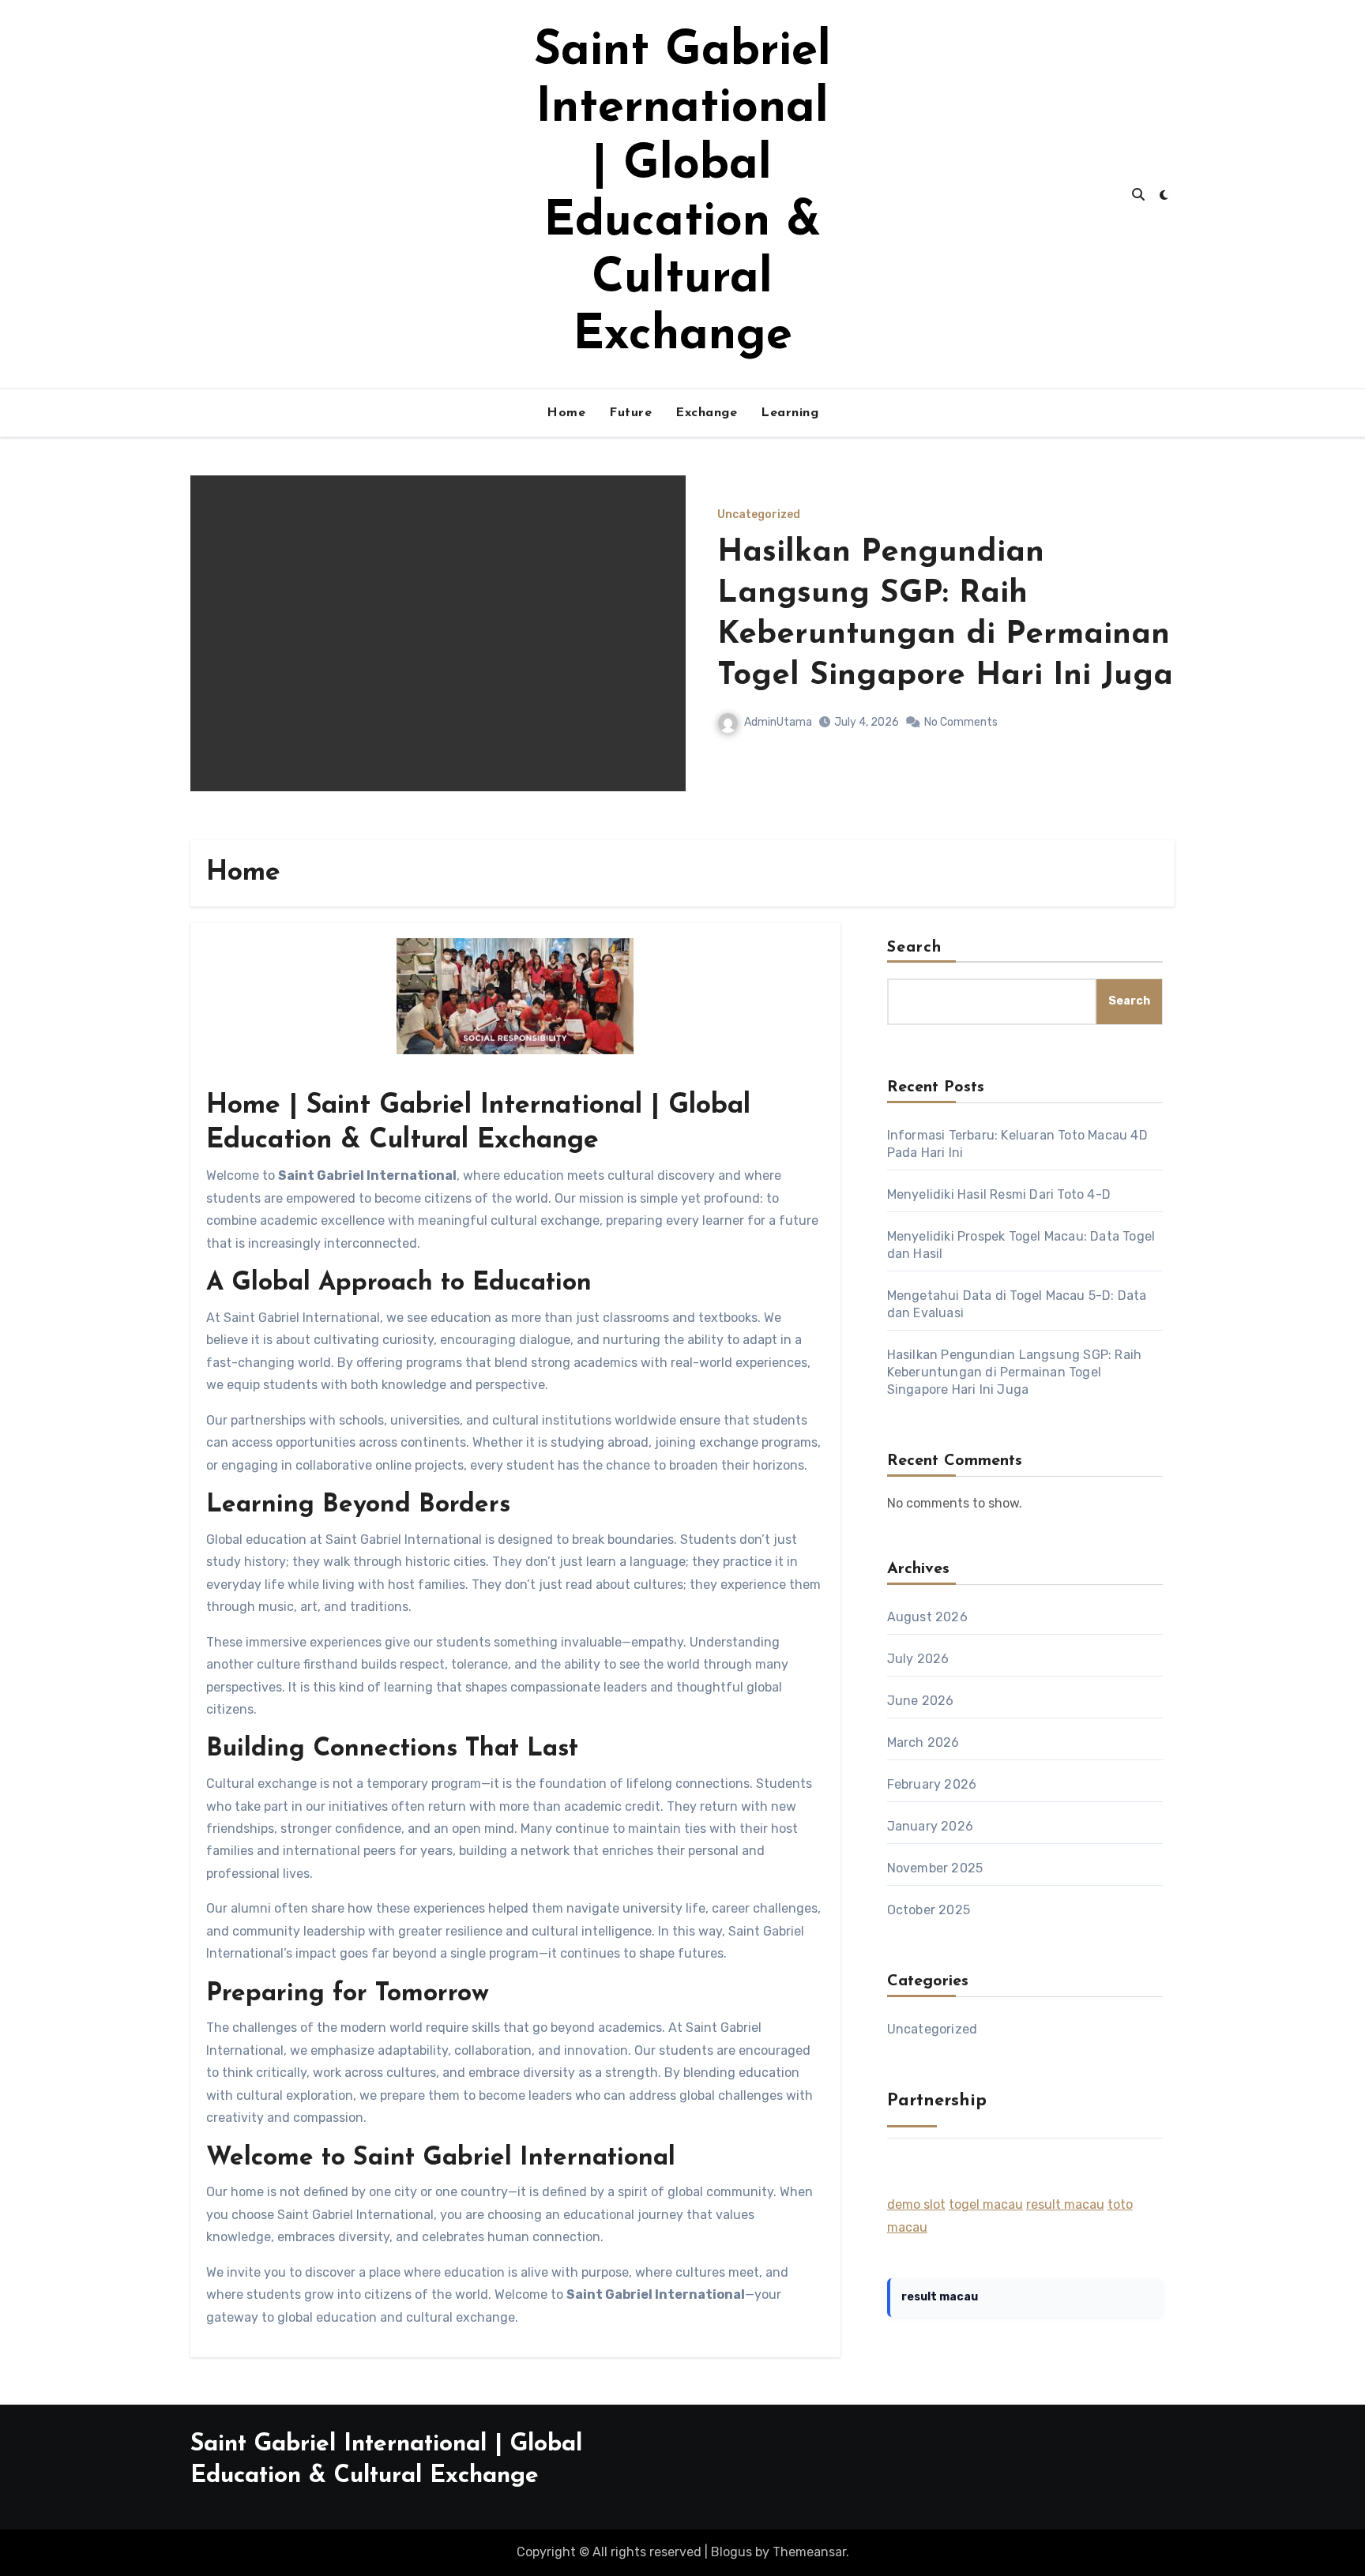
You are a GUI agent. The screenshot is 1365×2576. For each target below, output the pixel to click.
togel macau (986, 2204)
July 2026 (918, 1659)
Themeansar (809, 2552)
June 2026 (921, 1701)
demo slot (916, 2204)
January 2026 (930, 1826)
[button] (1153, 654)
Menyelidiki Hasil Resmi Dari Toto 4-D (999, 1194)
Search (915, 948)
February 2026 (932, 1784)
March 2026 (923, 1742)
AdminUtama (778, 722)
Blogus (731, 2552)
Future (630, 413)
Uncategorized (759, 515)
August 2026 (927, 1617)
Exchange (706, 413)
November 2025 (935, 1868)
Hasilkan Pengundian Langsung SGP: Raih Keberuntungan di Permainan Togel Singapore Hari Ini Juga (1015, 1372)
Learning (790, 413)
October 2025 (929, 1910)
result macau (1065, 2204)
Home (566, 413)
